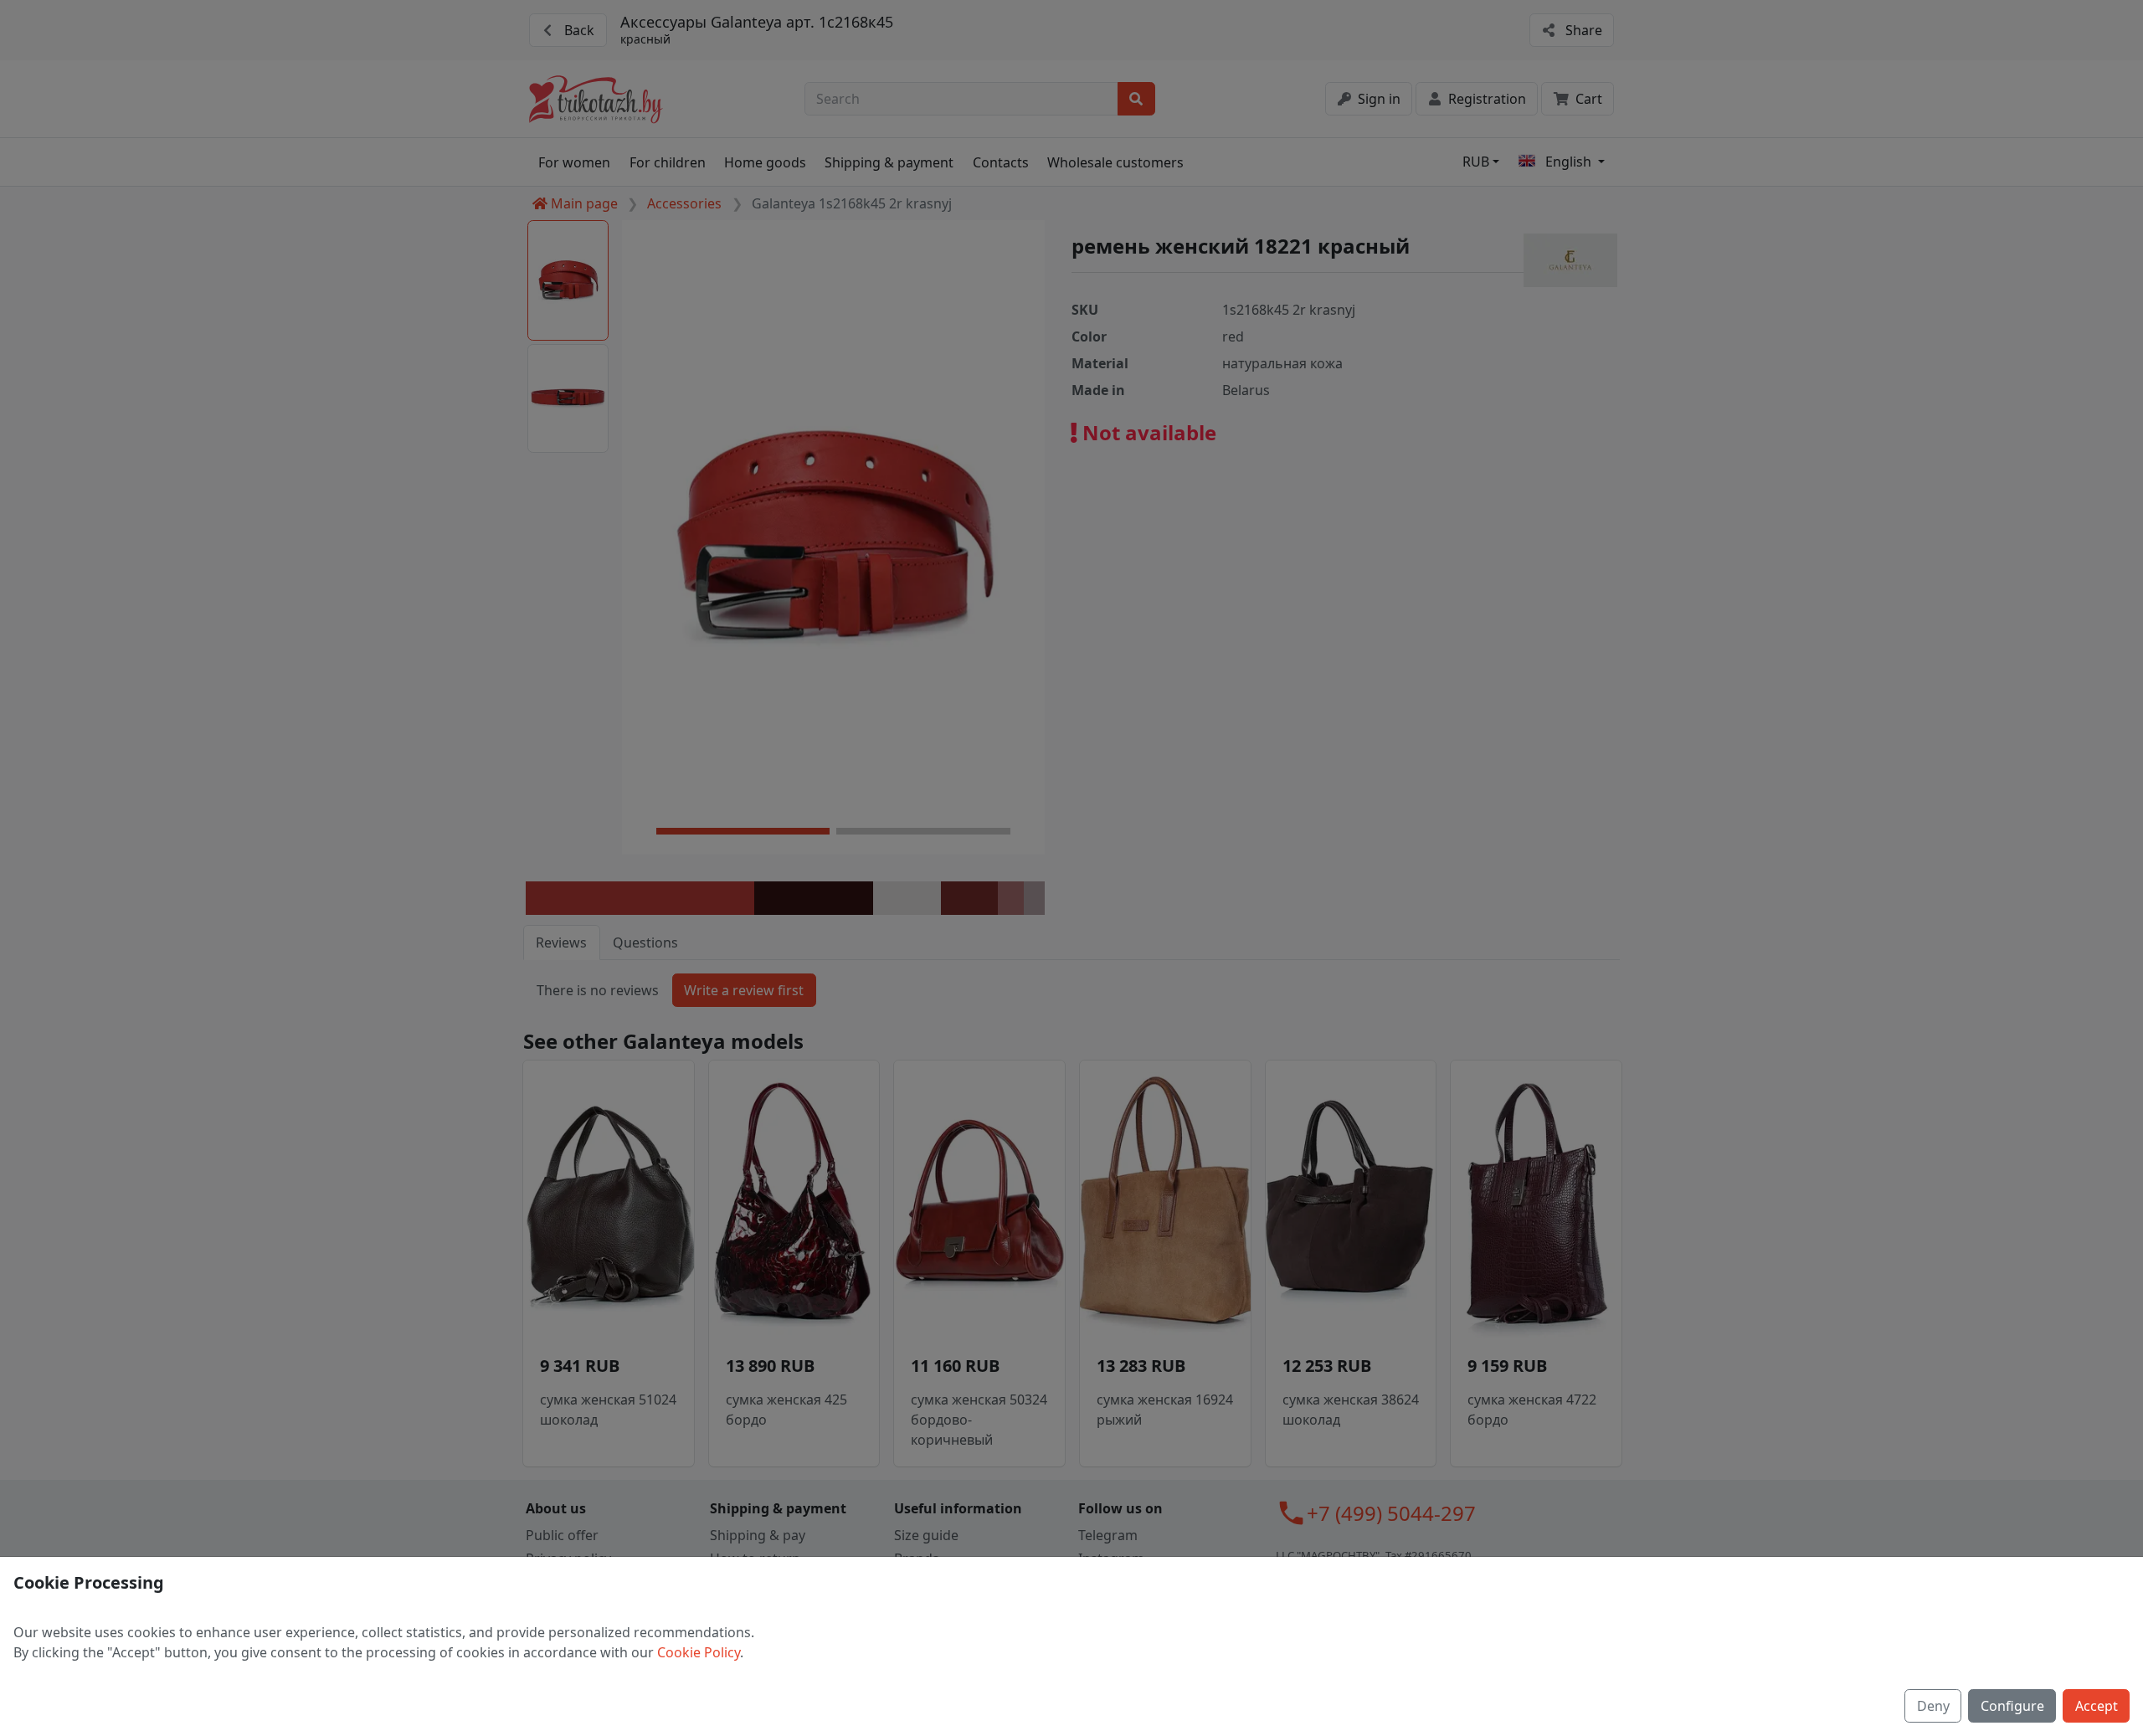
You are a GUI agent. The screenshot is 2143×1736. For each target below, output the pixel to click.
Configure (2012, 1706)
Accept (2097, 1706)
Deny (1933, 1706)
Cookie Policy (699, 1652)
